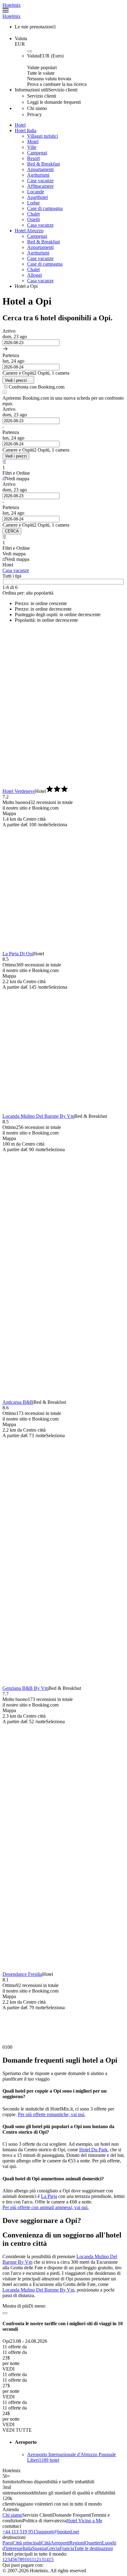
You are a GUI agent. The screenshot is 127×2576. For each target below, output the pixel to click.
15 (51, 2559)
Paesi (8, 2543)
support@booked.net (59, 2532)
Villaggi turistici (43, 136)
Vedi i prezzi (16, 456)
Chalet (33, 214)
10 (27, 2559)
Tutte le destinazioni (93, 2548)
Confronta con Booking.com (37, 387)
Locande (36, 192)
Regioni (77, 2543)
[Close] (5, 2313)
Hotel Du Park (93, 2150)
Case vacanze (40, 181)
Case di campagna (45, 208)
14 (46, 2559)
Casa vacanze (40, 225)
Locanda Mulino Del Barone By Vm (38, 1116)
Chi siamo (12, 2515)
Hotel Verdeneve (19, 791)
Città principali (27, 2543)
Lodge (33, 203)
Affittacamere (40, 186)
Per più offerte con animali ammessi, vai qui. (46, 2207)
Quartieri (93, 2543)
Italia (27, 2548)
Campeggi (37, 153)
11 (32, 2559)
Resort (33, 158)
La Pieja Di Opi (18, 954)
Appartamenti (40, 169)
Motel (33, 142)
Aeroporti (60, 2543)
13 (41, 2559)
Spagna (39, 2548)
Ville (32, 147)
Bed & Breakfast (43, 164)
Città (46, 2543)
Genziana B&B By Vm (25, 1688)
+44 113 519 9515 (20, 2532)
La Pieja (49, 2196)
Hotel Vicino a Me (84, 2521)
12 (36, 2559)
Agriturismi (38, 175)
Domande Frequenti (72, 2515)
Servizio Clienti (37, 2515)
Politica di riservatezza (45, 2521)
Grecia (53, 2548)
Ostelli (33, 219)
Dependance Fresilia (22, 1974)
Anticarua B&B (18, 1402)
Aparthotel (37, 197)
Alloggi (35, 275)
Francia (67, 2548)
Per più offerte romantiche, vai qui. (52, 2114)
